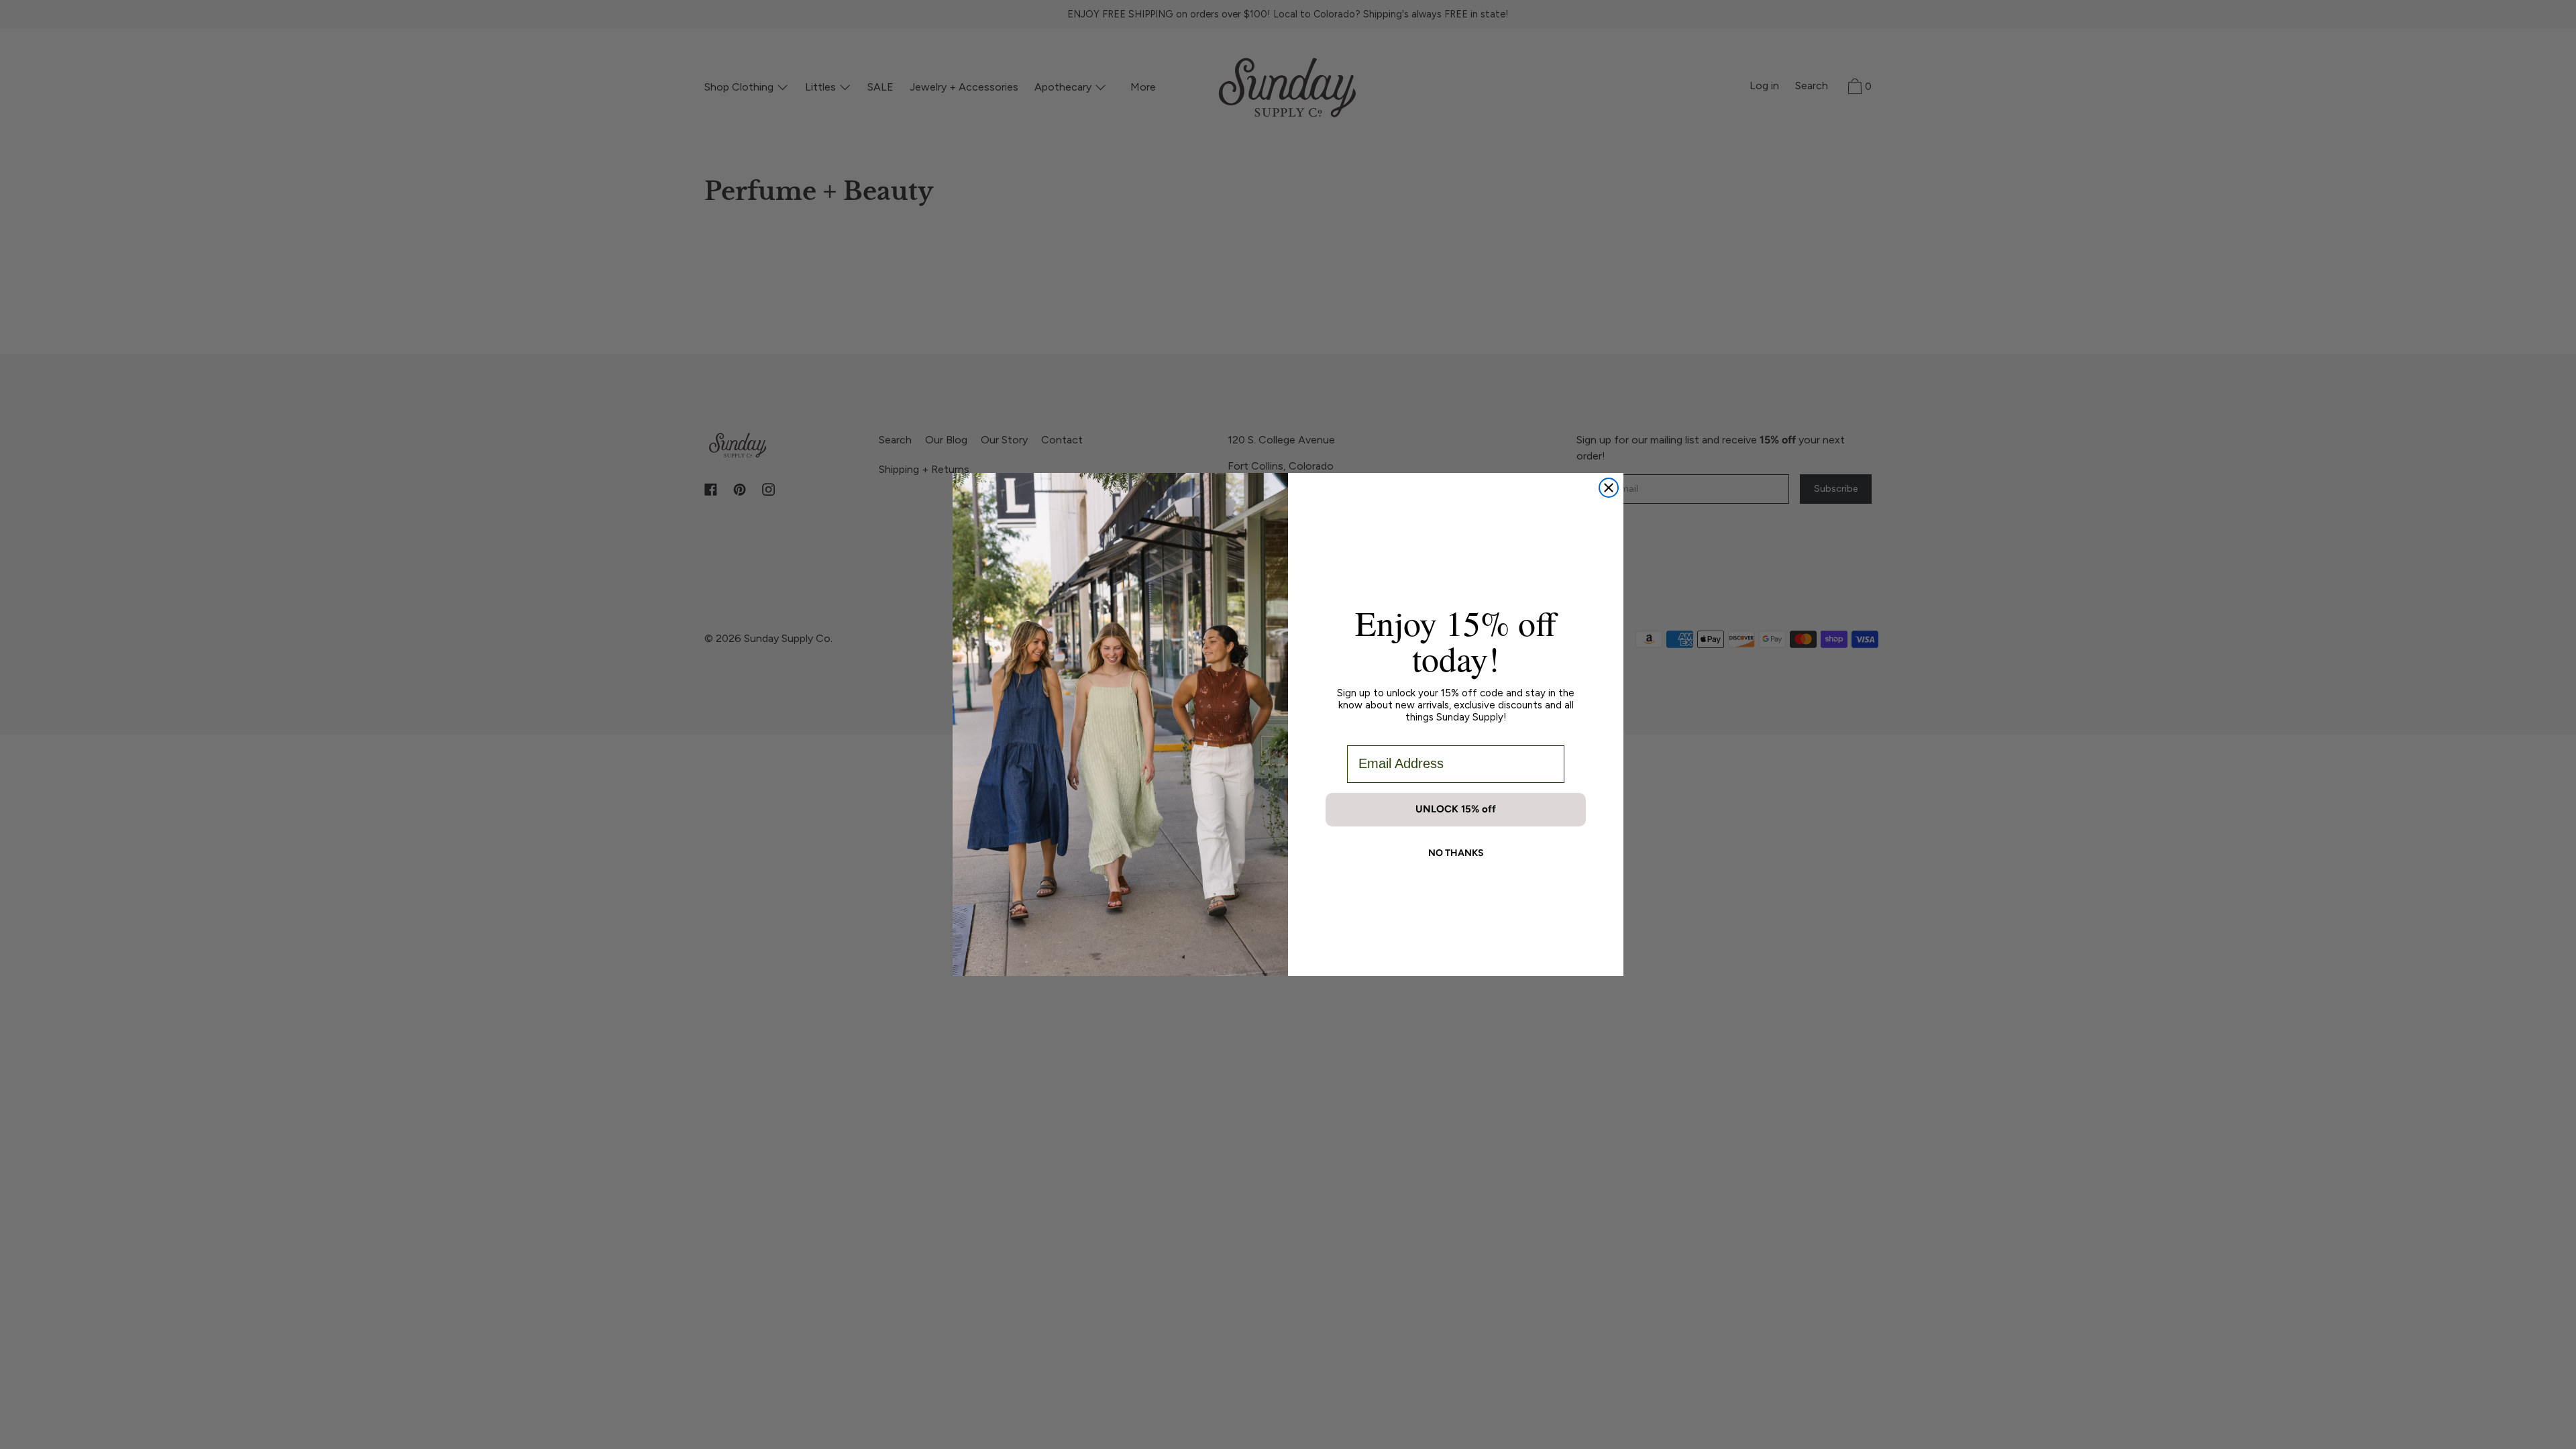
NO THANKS (1456, 853)
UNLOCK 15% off (1456, 809)
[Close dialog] (1609, 488)
